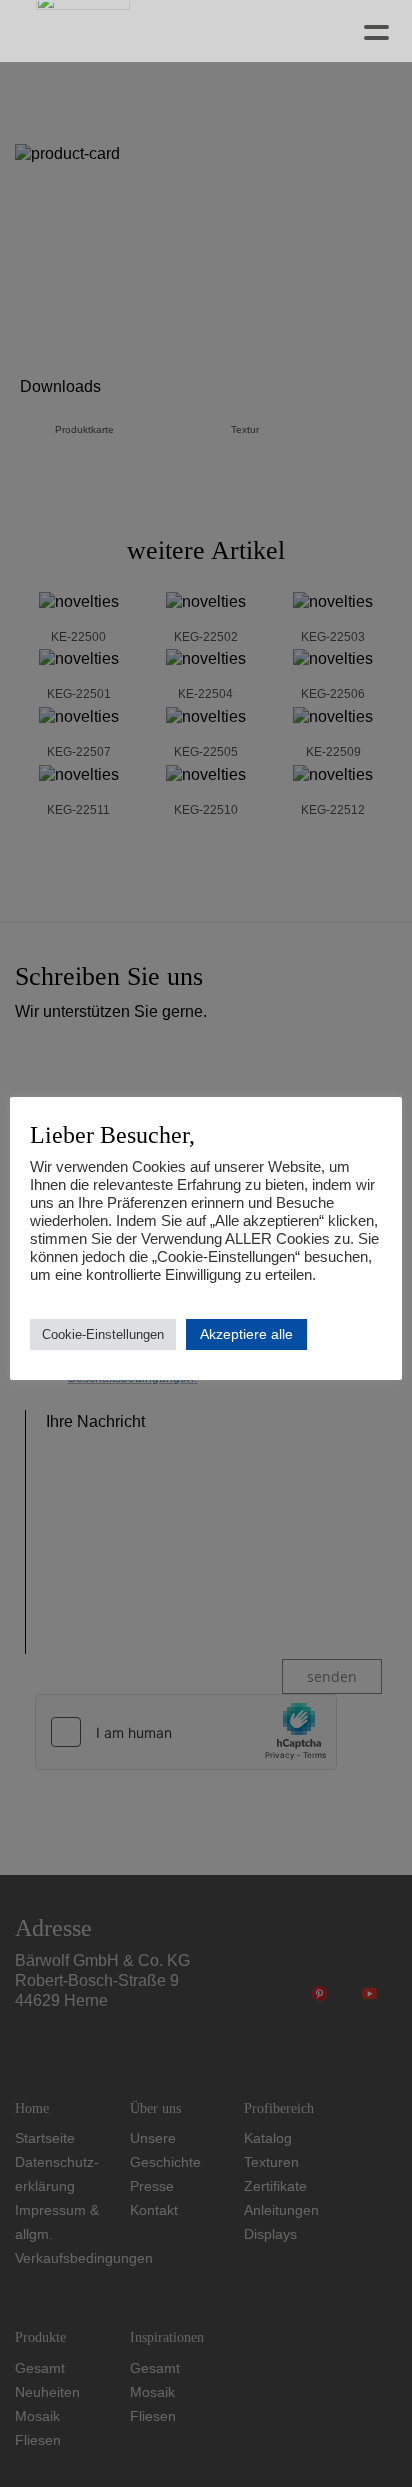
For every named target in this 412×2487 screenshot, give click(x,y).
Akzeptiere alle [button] (246, 1334)
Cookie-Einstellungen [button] (103, 1334)
